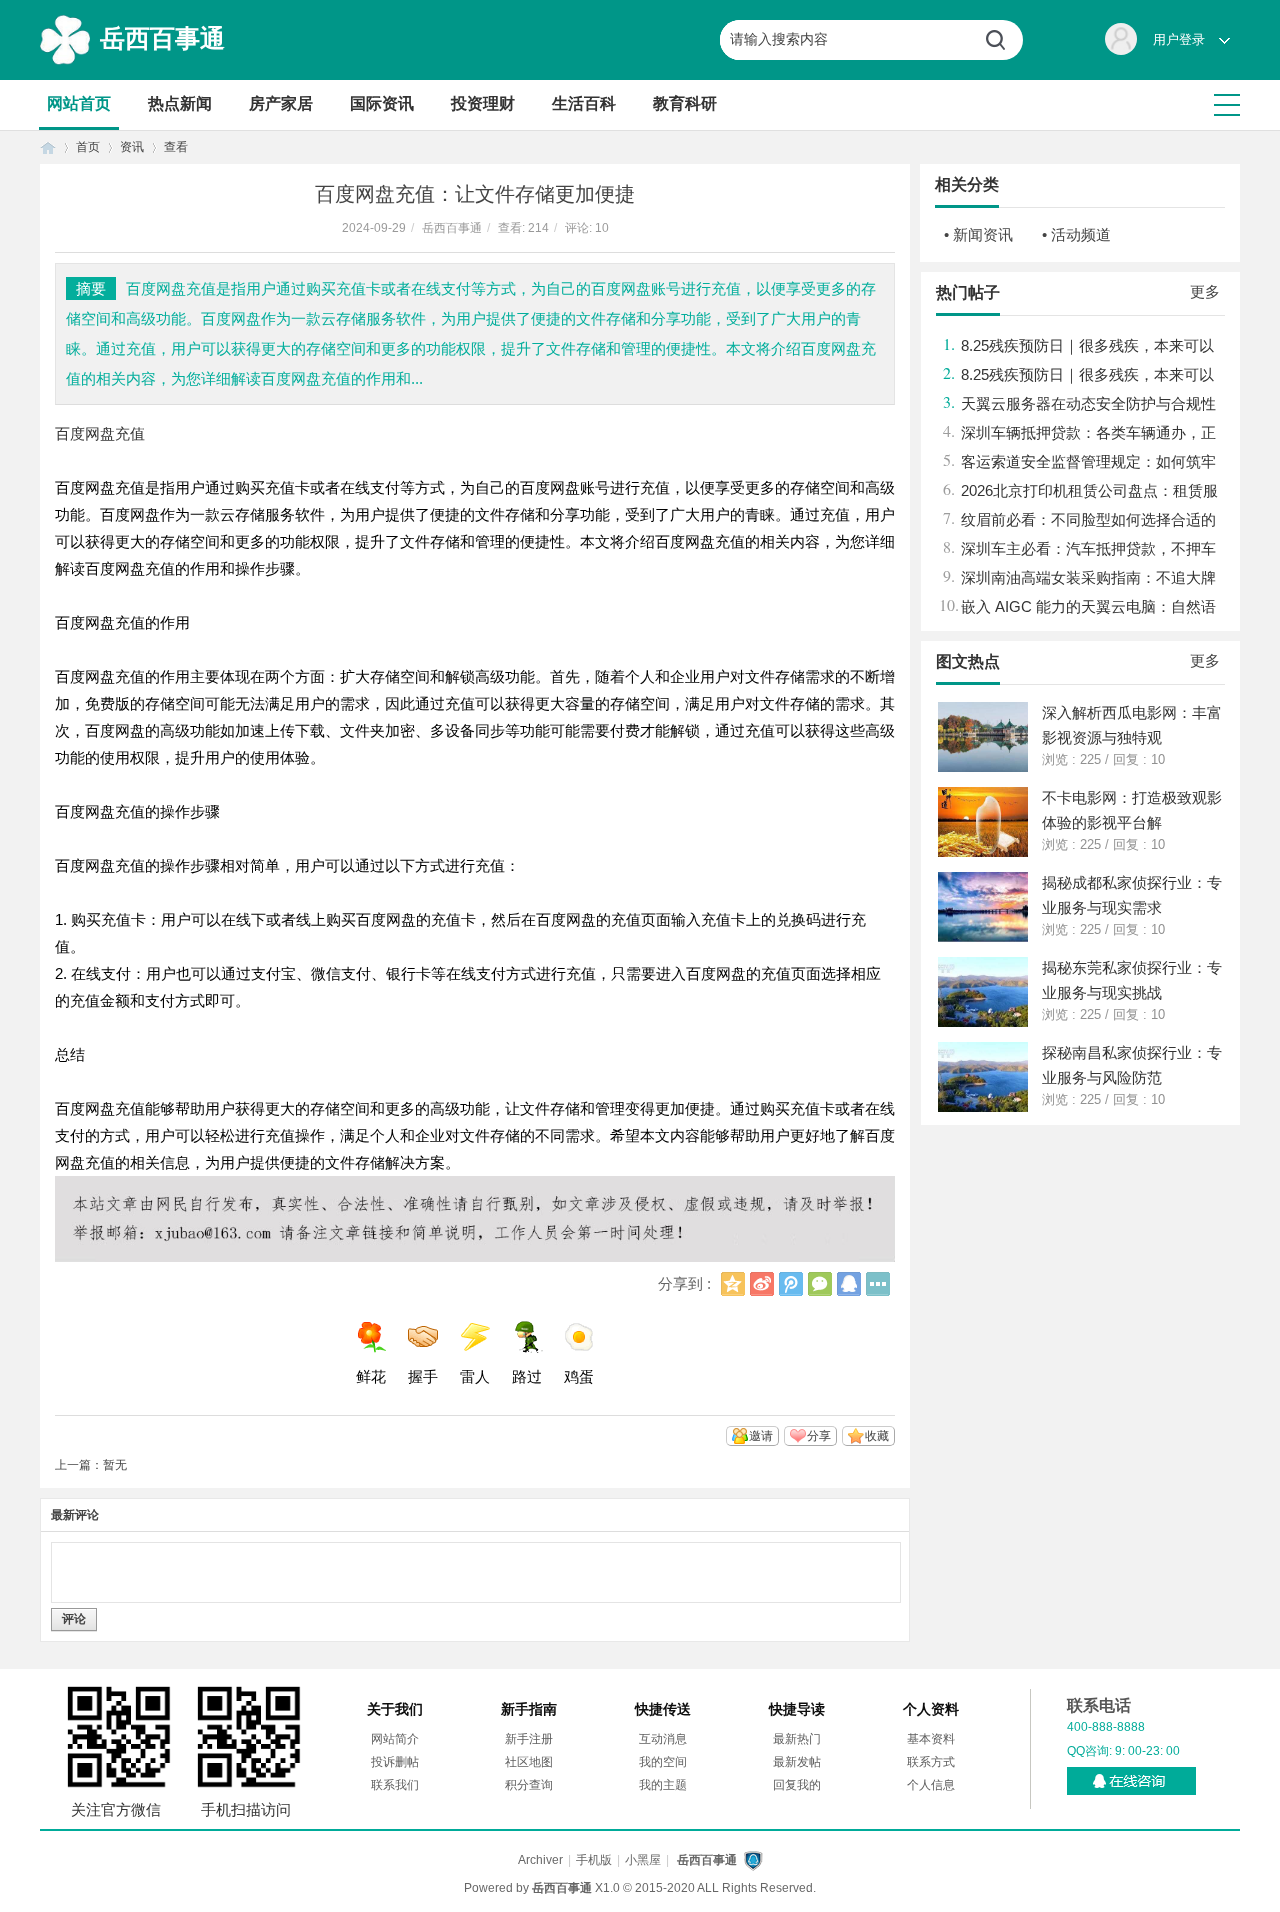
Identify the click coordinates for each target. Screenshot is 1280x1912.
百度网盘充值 (100, 433)
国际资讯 (382, 103)
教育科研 (685, 103)
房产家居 (281, 103)
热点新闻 (180, 103)
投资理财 (483, 103)
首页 (48, 147)
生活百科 (584, 103)
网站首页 (79, 103)
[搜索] (1003, 40)
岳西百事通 (162, 38)
